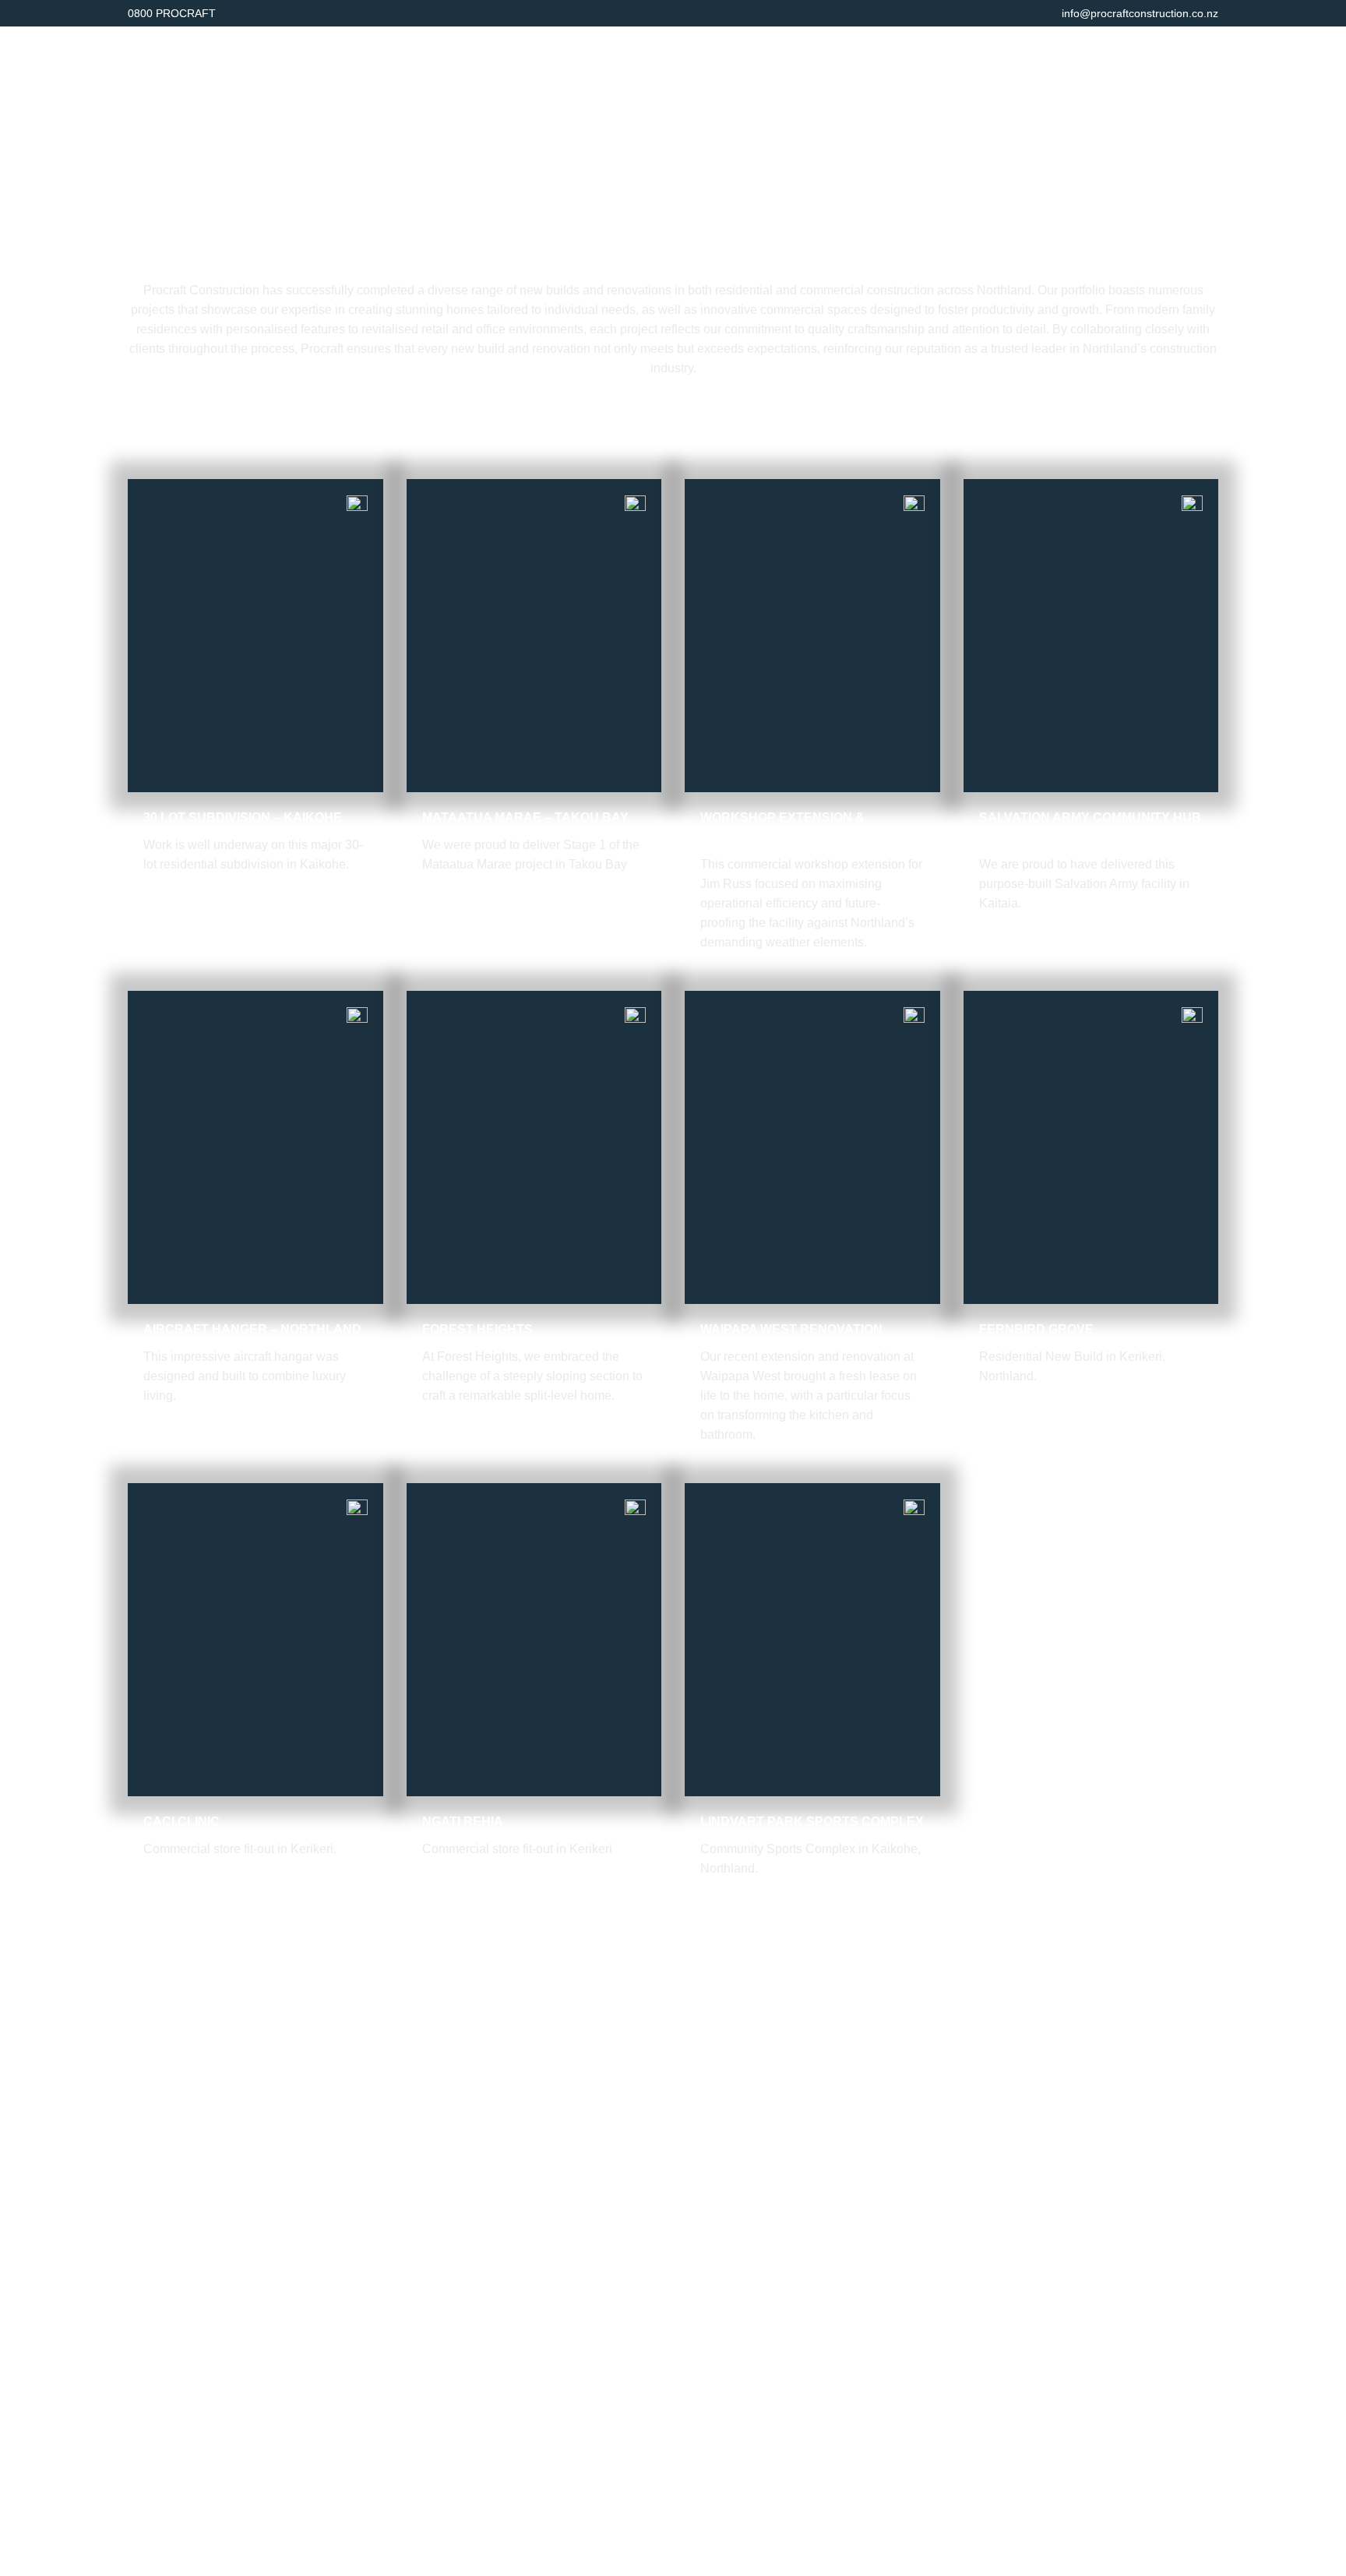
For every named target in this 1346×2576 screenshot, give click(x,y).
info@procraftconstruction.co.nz (1140, 13)
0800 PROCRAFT (172, 13)
